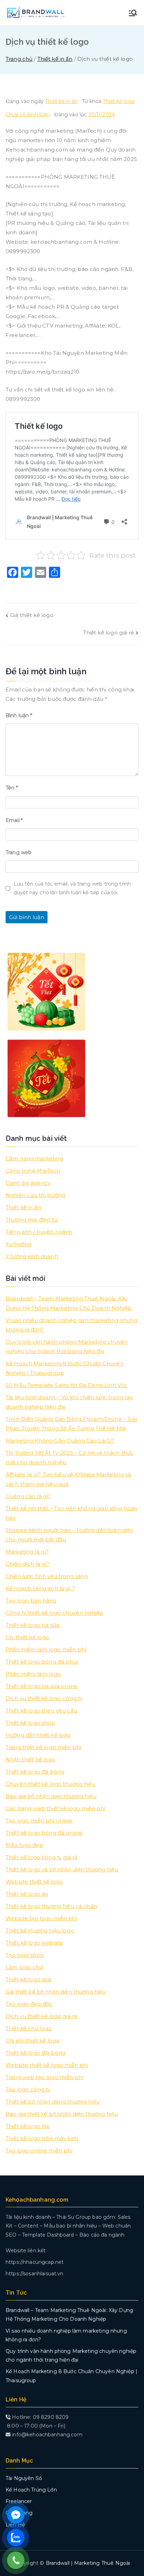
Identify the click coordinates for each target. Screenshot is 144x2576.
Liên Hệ (15, 2525)
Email (14, 820)
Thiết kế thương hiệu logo (40, 1931)
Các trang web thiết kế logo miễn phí (55, 1808)
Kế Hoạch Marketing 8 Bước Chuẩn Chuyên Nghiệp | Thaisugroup (65, 1368)
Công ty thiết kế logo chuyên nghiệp (54, 1613)
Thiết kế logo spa (28, 1979)
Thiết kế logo (119, 101)
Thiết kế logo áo (27, 1894)
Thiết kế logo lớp (28, 2126)
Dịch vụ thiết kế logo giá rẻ (41, 2016)
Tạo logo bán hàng (31, 1601)
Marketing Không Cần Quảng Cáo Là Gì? (60, 1441)
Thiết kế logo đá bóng (35, 1772)
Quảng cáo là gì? (28, 1496)
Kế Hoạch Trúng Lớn (31, 2490)
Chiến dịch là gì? (28, 1564)
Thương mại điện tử (32, 1220)
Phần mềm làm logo (33, 1674)
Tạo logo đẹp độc (29, 2004)
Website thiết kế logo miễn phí (47, 2065)
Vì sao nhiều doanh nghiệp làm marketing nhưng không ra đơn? (71, 1325)
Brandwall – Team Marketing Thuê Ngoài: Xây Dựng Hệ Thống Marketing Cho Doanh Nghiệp (69, 1303)
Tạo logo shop (25, 1955)
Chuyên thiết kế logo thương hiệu (51, 1784)
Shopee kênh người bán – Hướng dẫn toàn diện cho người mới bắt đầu (69, 1535)
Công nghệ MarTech (33, 1171)
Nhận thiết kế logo (31, 1759)
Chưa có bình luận (28, 115)
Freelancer (19, 2501)
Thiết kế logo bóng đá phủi (42, 1662)
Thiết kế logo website (34, 1943)
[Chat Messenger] (16, 2515)
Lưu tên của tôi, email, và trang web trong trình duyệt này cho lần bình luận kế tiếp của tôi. (72, 888)
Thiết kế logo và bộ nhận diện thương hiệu (62, 1869)
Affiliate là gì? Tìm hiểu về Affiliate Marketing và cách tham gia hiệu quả (69, 1479)
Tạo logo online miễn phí (39, 2151)
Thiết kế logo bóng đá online (44, 1833)
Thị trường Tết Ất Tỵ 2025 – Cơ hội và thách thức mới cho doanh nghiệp (70, 1458)
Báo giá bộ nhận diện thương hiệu (51, 1796)
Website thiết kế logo (34, 1882)
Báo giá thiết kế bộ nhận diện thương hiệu (62, 2114)
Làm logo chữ (24, 1967)
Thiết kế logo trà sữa (33, 1625)
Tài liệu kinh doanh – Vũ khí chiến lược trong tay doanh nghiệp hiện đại (69, 1402)
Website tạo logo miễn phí (41, 1918)
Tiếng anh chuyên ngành (39, 1232)
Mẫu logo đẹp (24, 1845)
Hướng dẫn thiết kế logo (38, 1735)
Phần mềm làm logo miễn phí (46, 1649)
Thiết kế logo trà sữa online (42, 1686)
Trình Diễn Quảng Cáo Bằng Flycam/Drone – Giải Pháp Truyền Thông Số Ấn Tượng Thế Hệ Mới (71, 1424)
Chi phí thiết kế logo (33, 2041)
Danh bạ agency (28, 1183)
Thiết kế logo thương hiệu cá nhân (51, 1906)
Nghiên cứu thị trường (35, 1195)
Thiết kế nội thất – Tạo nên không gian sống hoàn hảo (71, 1513)
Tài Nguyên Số (24, 2478)
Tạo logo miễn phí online (39, 1821)
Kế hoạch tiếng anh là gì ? (40, 1588)
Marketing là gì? (27, 1552)
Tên (12, 788)
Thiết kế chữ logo (29, 2028)
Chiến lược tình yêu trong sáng (47, 1576)
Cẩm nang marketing (34, 1158)
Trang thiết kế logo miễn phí (43, 1747)
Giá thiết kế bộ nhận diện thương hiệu (56, 1992)
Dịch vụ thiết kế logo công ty (44, 1698)
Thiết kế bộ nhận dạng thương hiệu (53, 2102)
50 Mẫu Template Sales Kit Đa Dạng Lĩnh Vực (67, 1385)
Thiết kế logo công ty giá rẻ (42, 1857)
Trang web (19, 852)
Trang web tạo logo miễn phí (45, 2077)
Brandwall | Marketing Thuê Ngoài (88, 2563)
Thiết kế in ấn (61, 101)
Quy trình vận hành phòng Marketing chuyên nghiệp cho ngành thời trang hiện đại (67, 1346)
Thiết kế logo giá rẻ (109, 633)
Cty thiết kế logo (27, 1637)
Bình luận (19, 715)
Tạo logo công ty (28, 2089)
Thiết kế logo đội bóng (35, 2053)
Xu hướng (19, 1244)
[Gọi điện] (16, 2560)
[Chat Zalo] (16, 2538)
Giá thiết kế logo (32, 615)
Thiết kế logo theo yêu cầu (41, 1711)
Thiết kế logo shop (30, 1723)
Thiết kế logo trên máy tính (42, 2138)
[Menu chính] (133, 13)
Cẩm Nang (19, 2513)
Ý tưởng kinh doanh (32, 1256)
